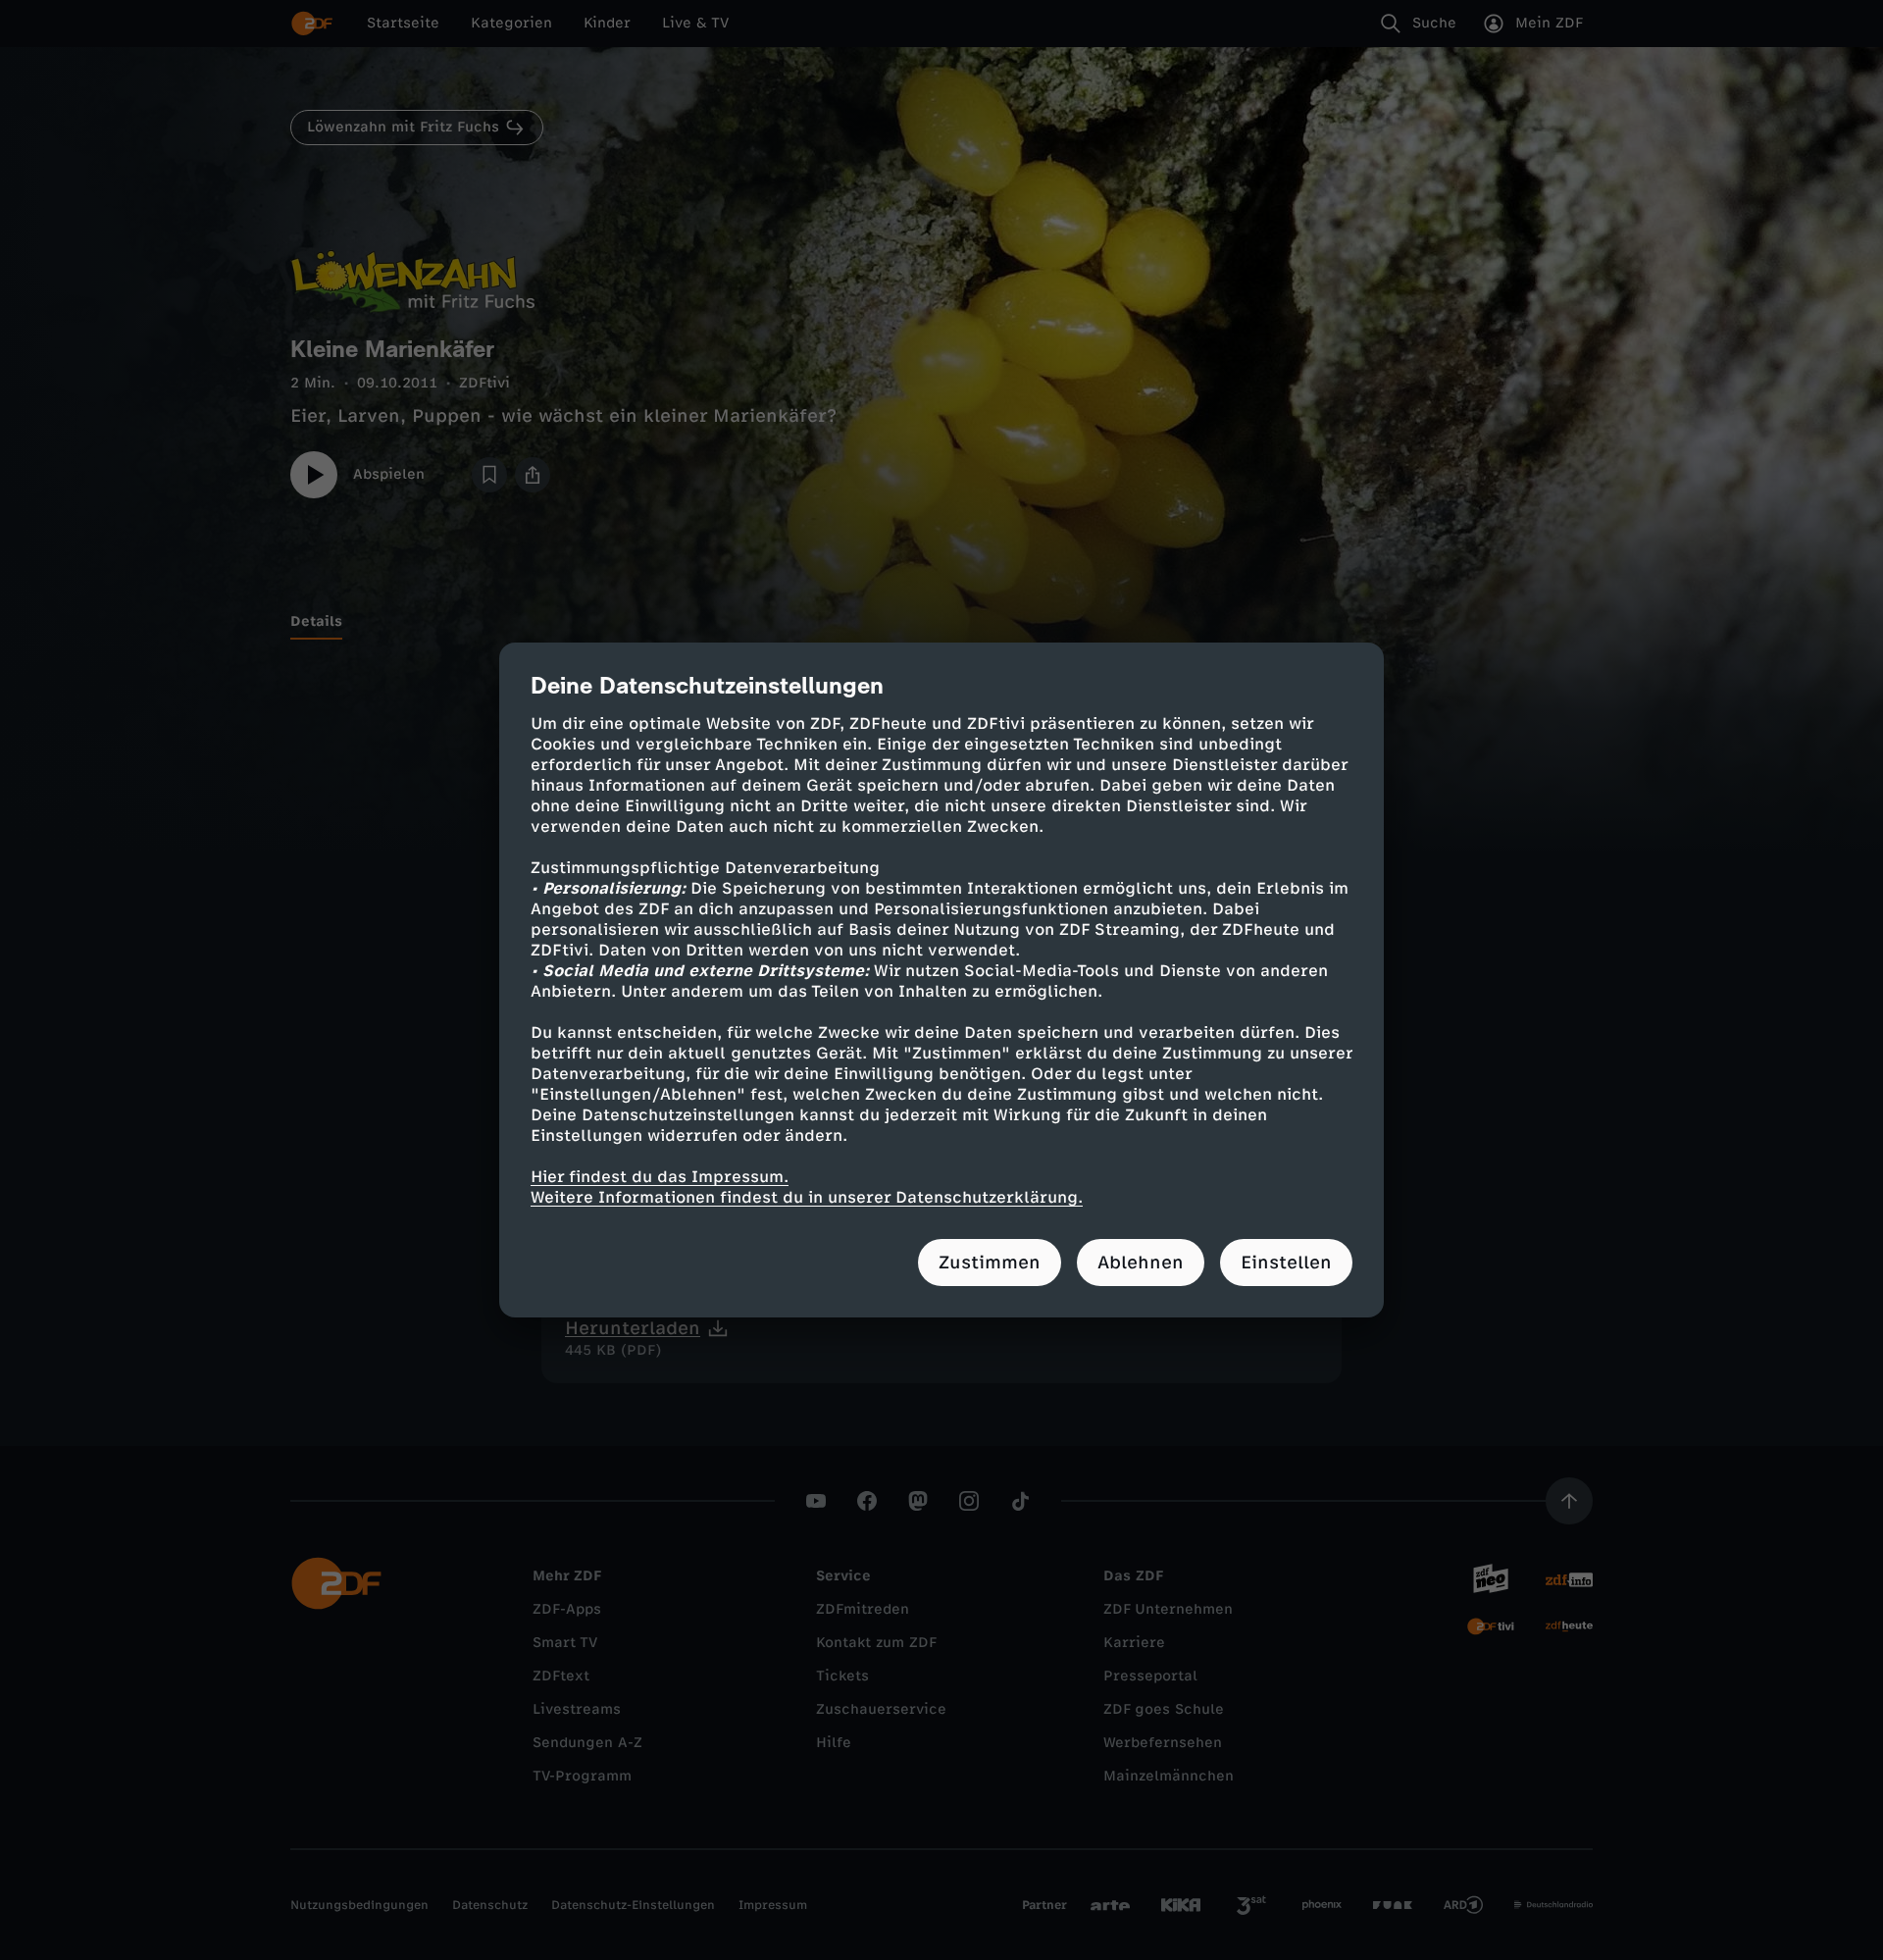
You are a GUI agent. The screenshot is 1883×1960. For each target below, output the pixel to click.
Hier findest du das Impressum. (660, 1177)
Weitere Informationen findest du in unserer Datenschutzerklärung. (807, 1197)
